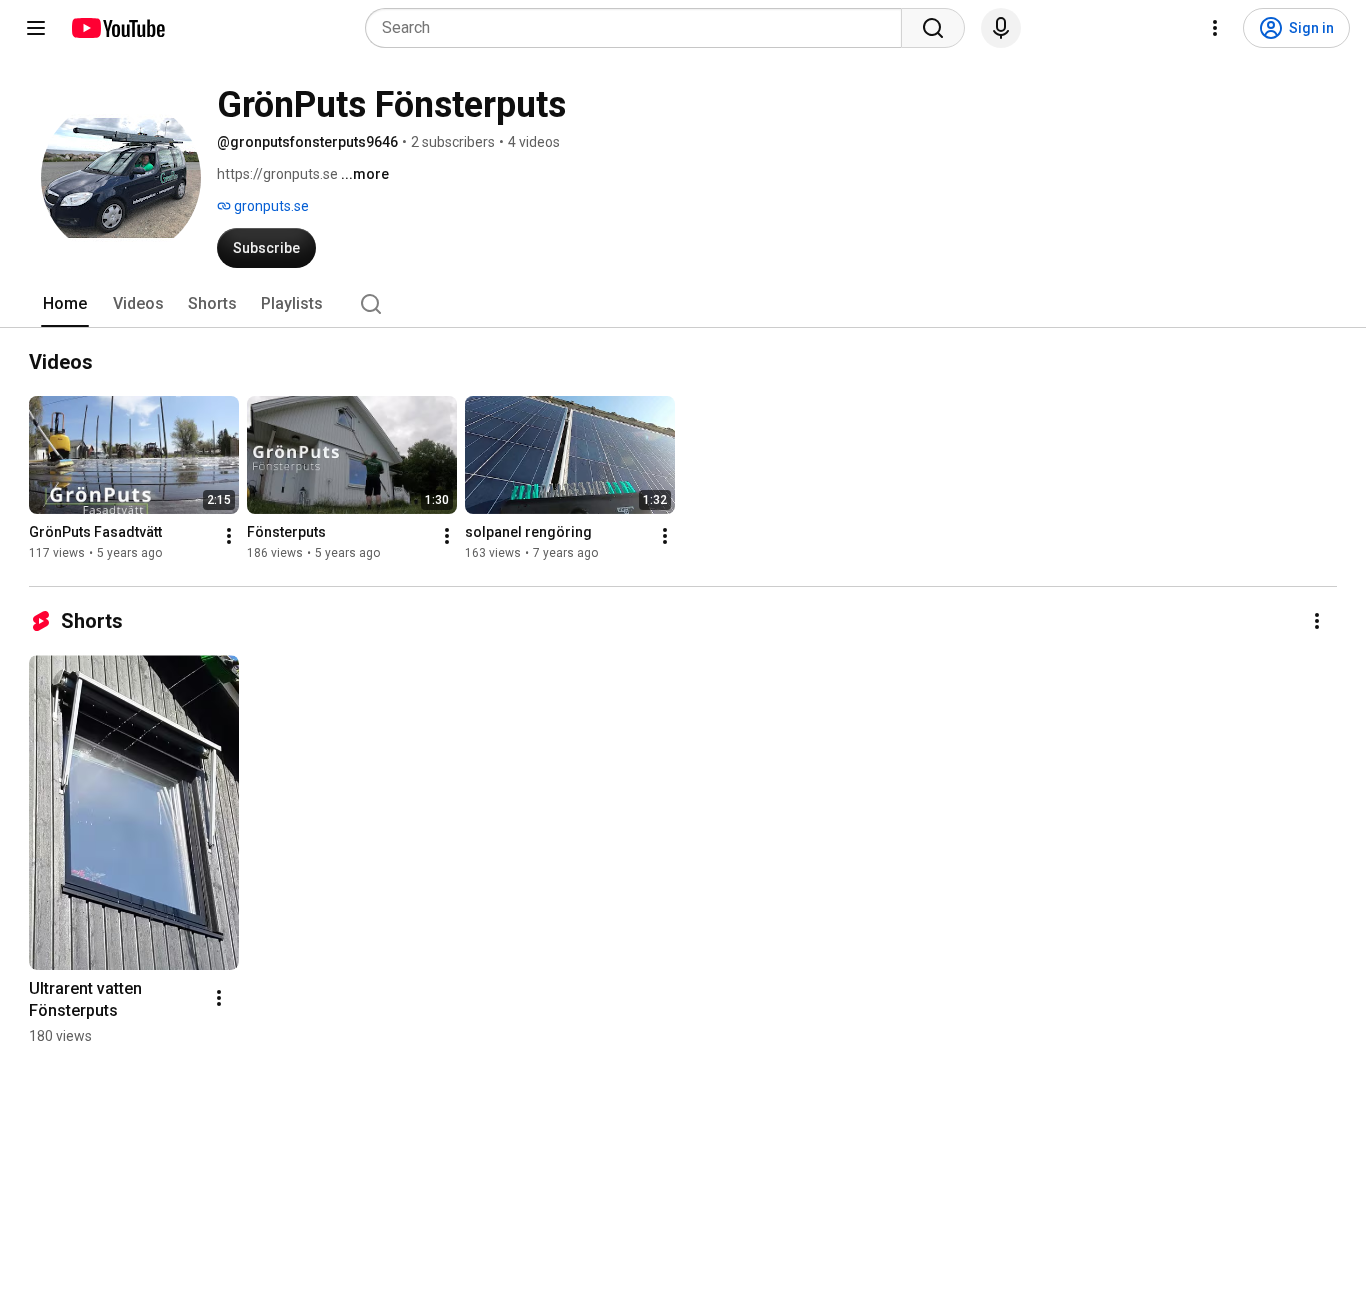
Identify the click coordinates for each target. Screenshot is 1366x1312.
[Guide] (36, 28)
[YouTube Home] (117, 28)
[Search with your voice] (1001, 28)
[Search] (933, 28)
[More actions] (229, 536)
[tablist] (683, 304)
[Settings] (1215, 28)
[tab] (65, 304)
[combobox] (639, 28)
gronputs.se (270, 206)
